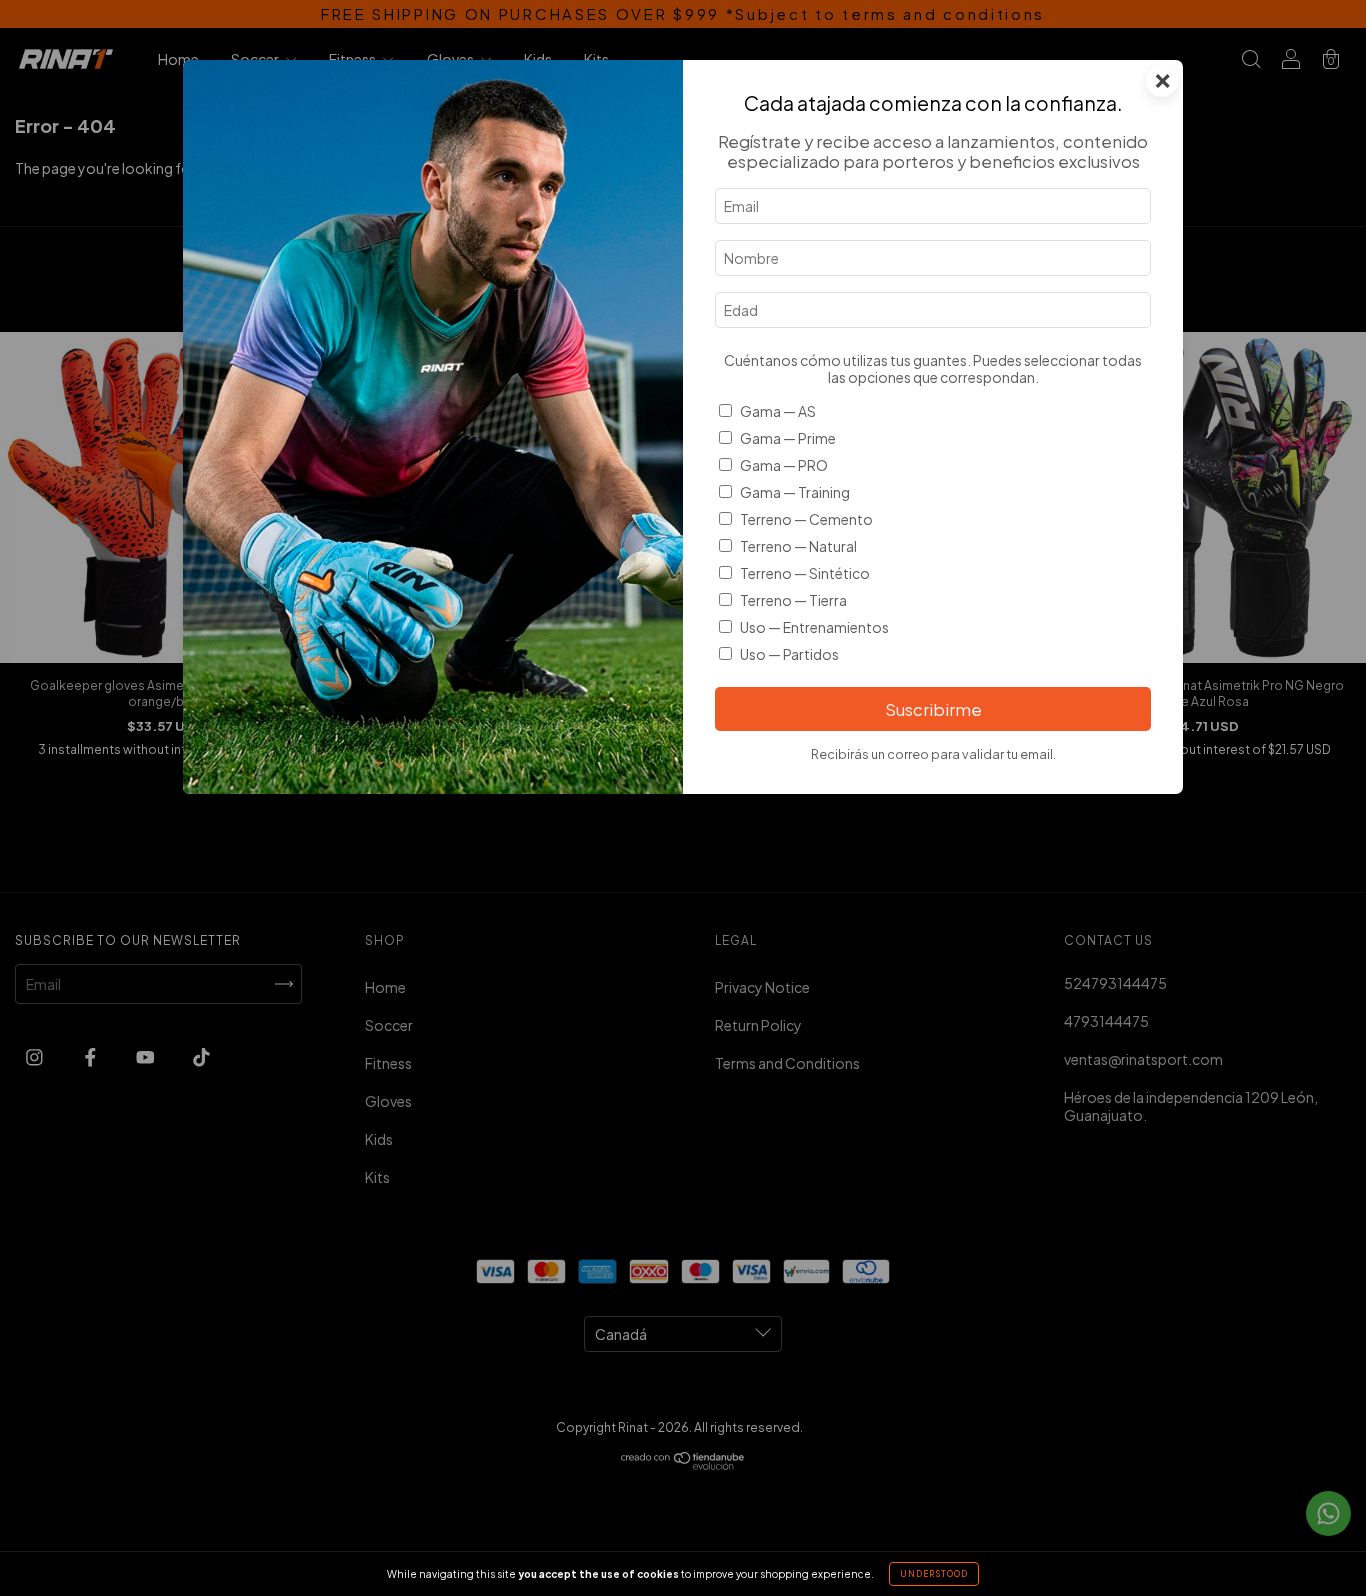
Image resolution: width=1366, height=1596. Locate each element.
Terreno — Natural (798, 546)
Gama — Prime (788, 438)
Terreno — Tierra (793, 600)
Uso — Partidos (789, 654)
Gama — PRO (784, 465)
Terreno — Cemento (806, 519)
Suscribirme (933, 709)
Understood (934, 1574)
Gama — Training (795, 492)
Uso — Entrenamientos (814, 627)
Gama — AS (778, 411)
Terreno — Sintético (805, 573)
